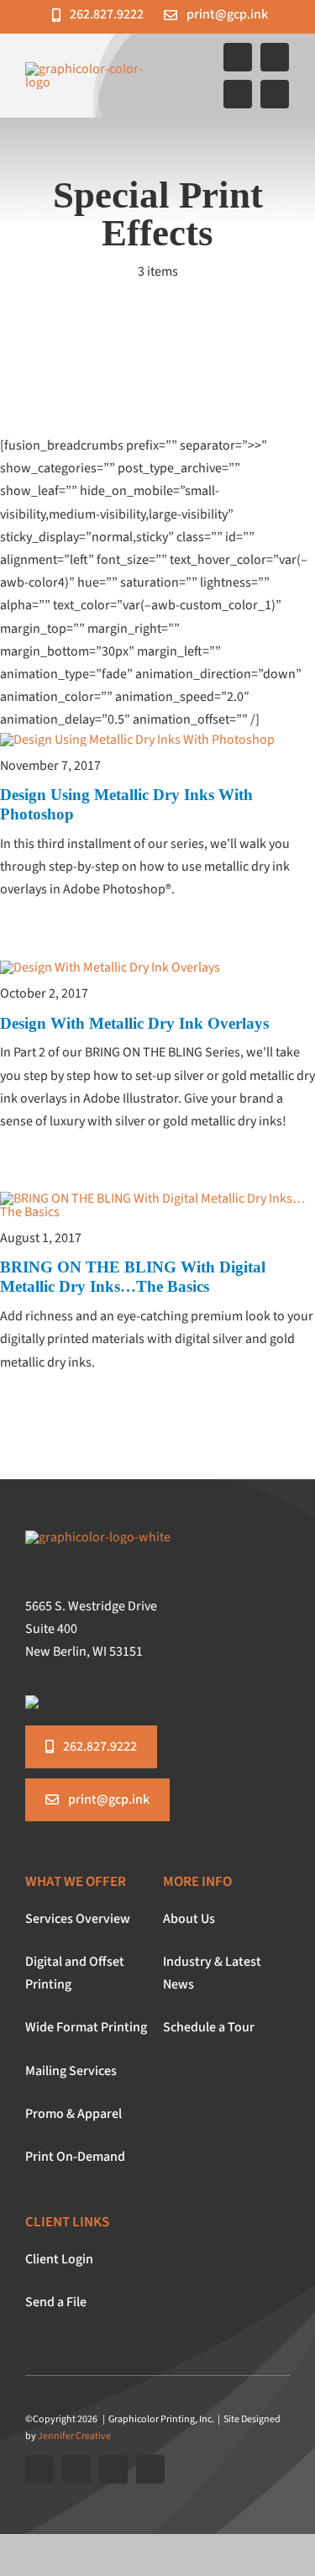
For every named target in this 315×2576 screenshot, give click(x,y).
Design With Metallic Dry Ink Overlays (134, 1023)
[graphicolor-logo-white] (98, 1537)
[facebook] (238, 57)
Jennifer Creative (74, 2436)
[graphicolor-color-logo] (90, 69)
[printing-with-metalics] (157, 1198)
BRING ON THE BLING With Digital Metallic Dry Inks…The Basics (133, 1277)
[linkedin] (275, 94)
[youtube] (238, 94)
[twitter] (275, 57)
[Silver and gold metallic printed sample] (110, 967)
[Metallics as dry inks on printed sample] (137, 740)
